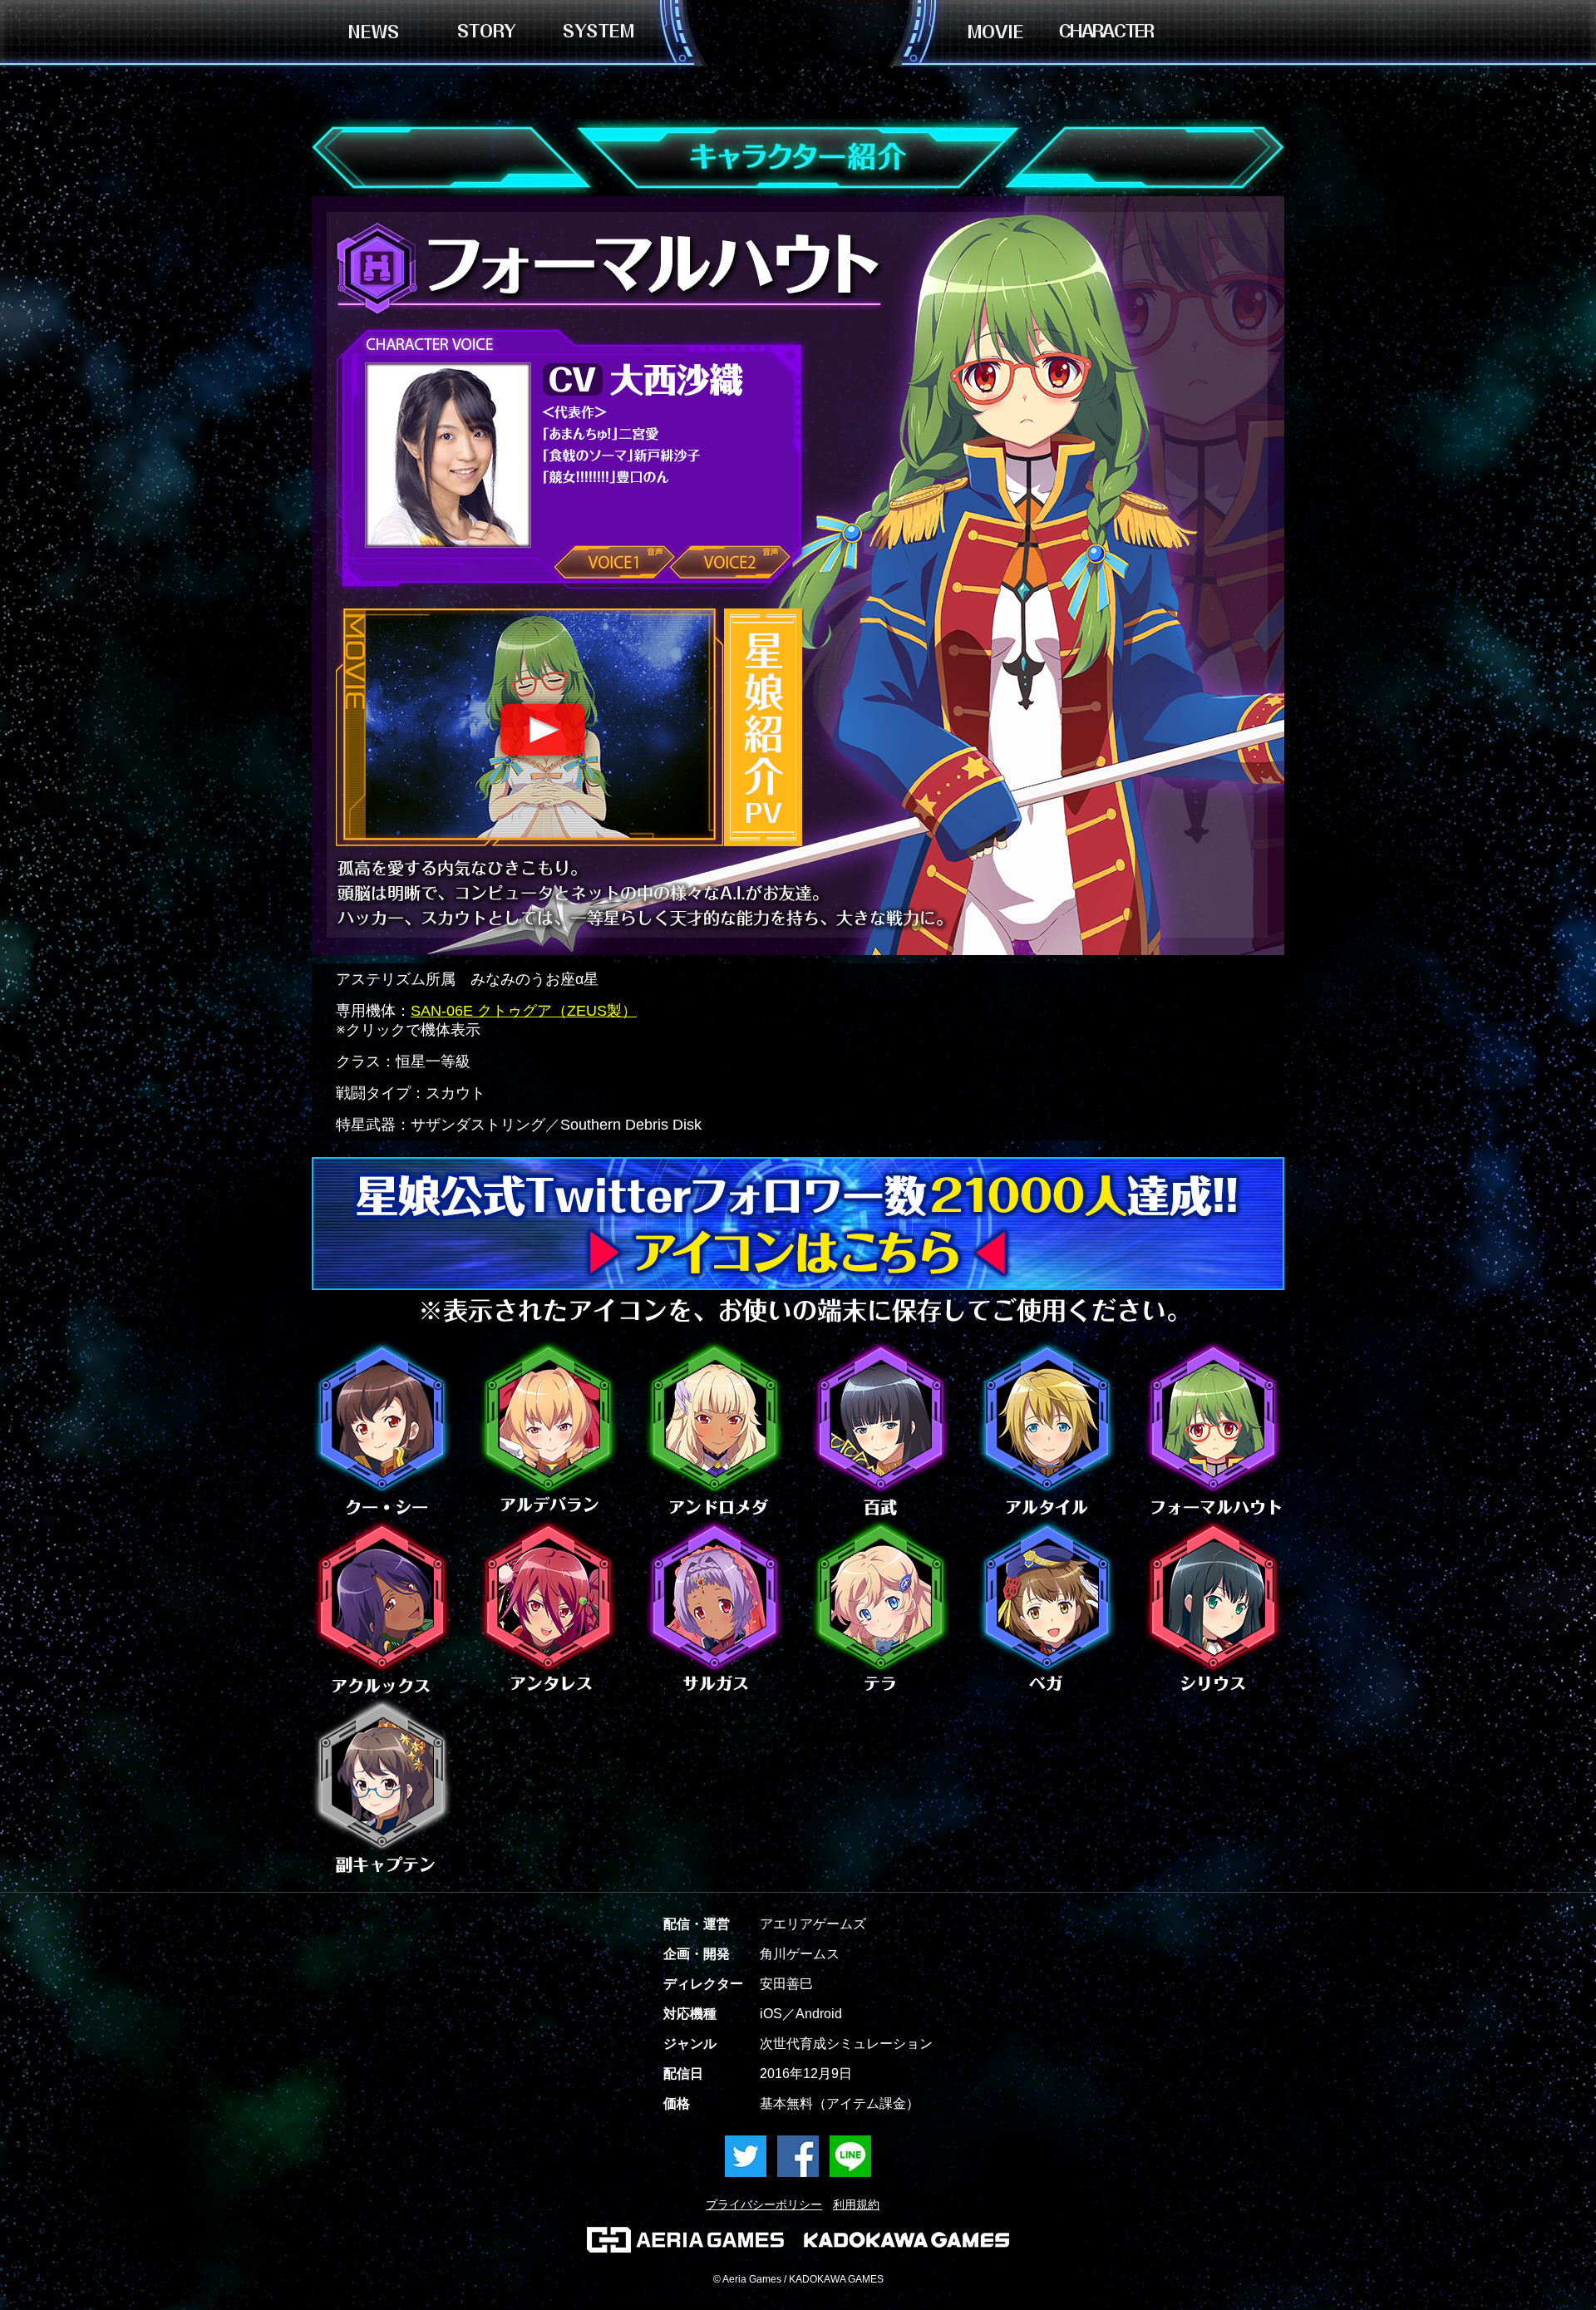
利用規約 (856, 2204)
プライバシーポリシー (764, 2204)
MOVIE (996, 31)
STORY (487, 31)
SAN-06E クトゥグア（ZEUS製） (524, 1011)
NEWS (376, 31)
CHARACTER (1107, 31)
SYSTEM (598, 31)
